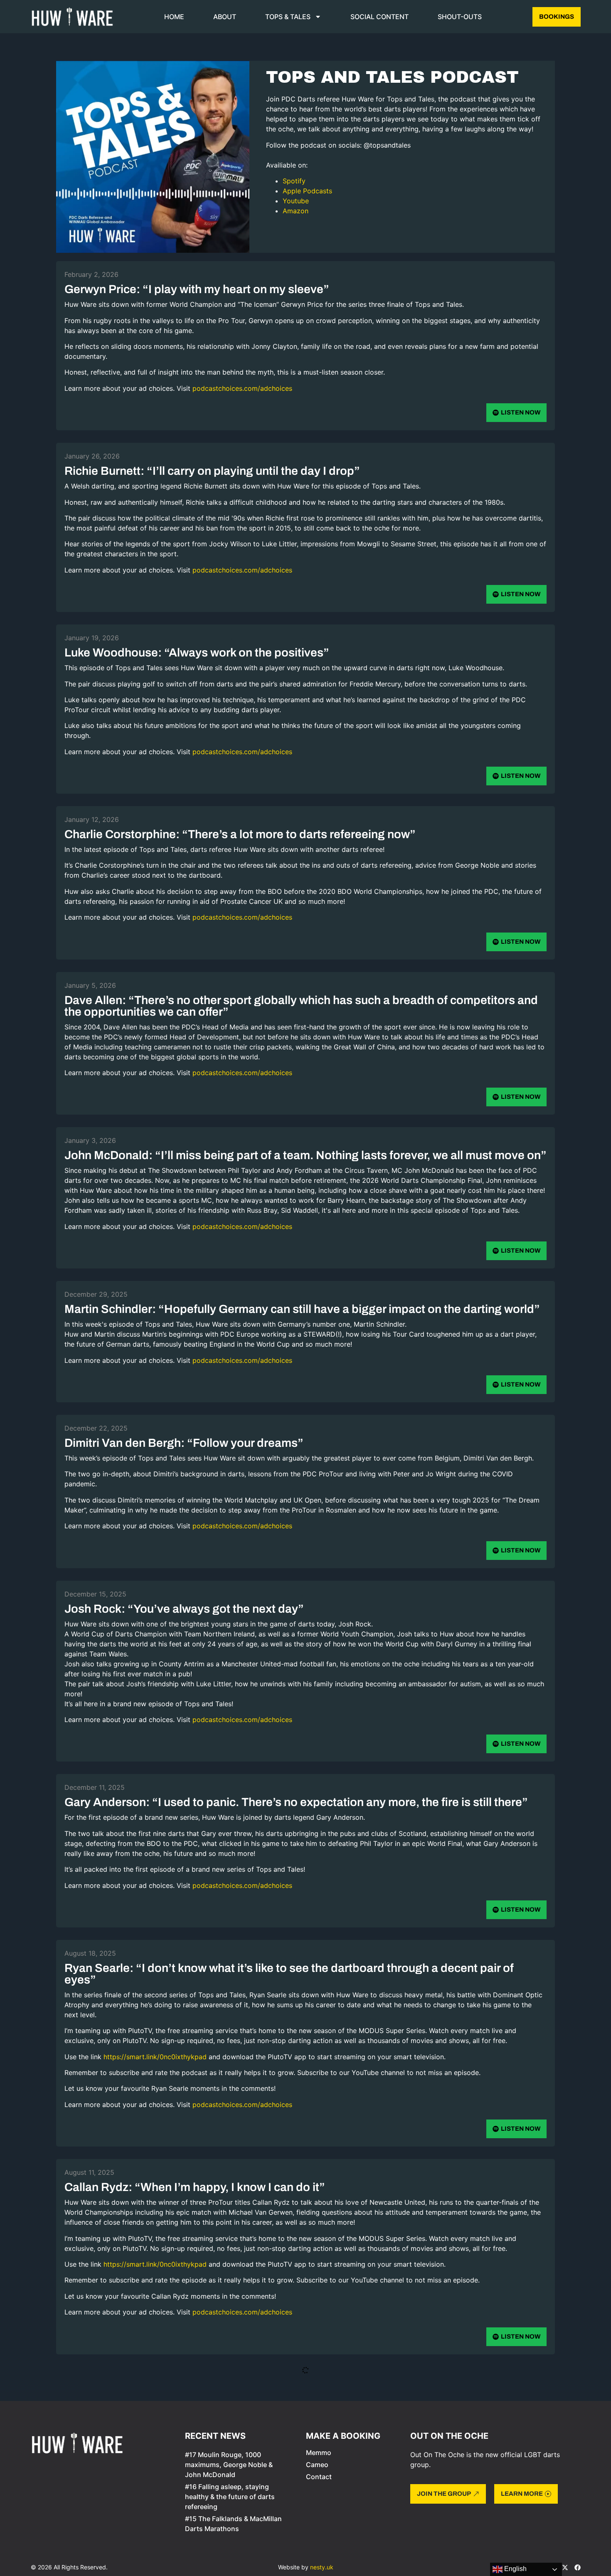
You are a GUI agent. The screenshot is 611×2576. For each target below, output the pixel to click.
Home (174, 17)
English (515, 2569)
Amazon (296, 211)
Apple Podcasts (307, 191)
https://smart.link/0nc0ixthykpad (156, 2057)
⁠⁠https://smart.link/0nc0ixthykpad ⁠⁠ (156, 2472)
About (225, 17)
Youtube (296, 201)
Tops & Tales (288, 17)
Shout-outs (460, 17)
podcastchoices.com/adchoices (242, 388)
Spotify (294, 181)
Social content (379, 17)
